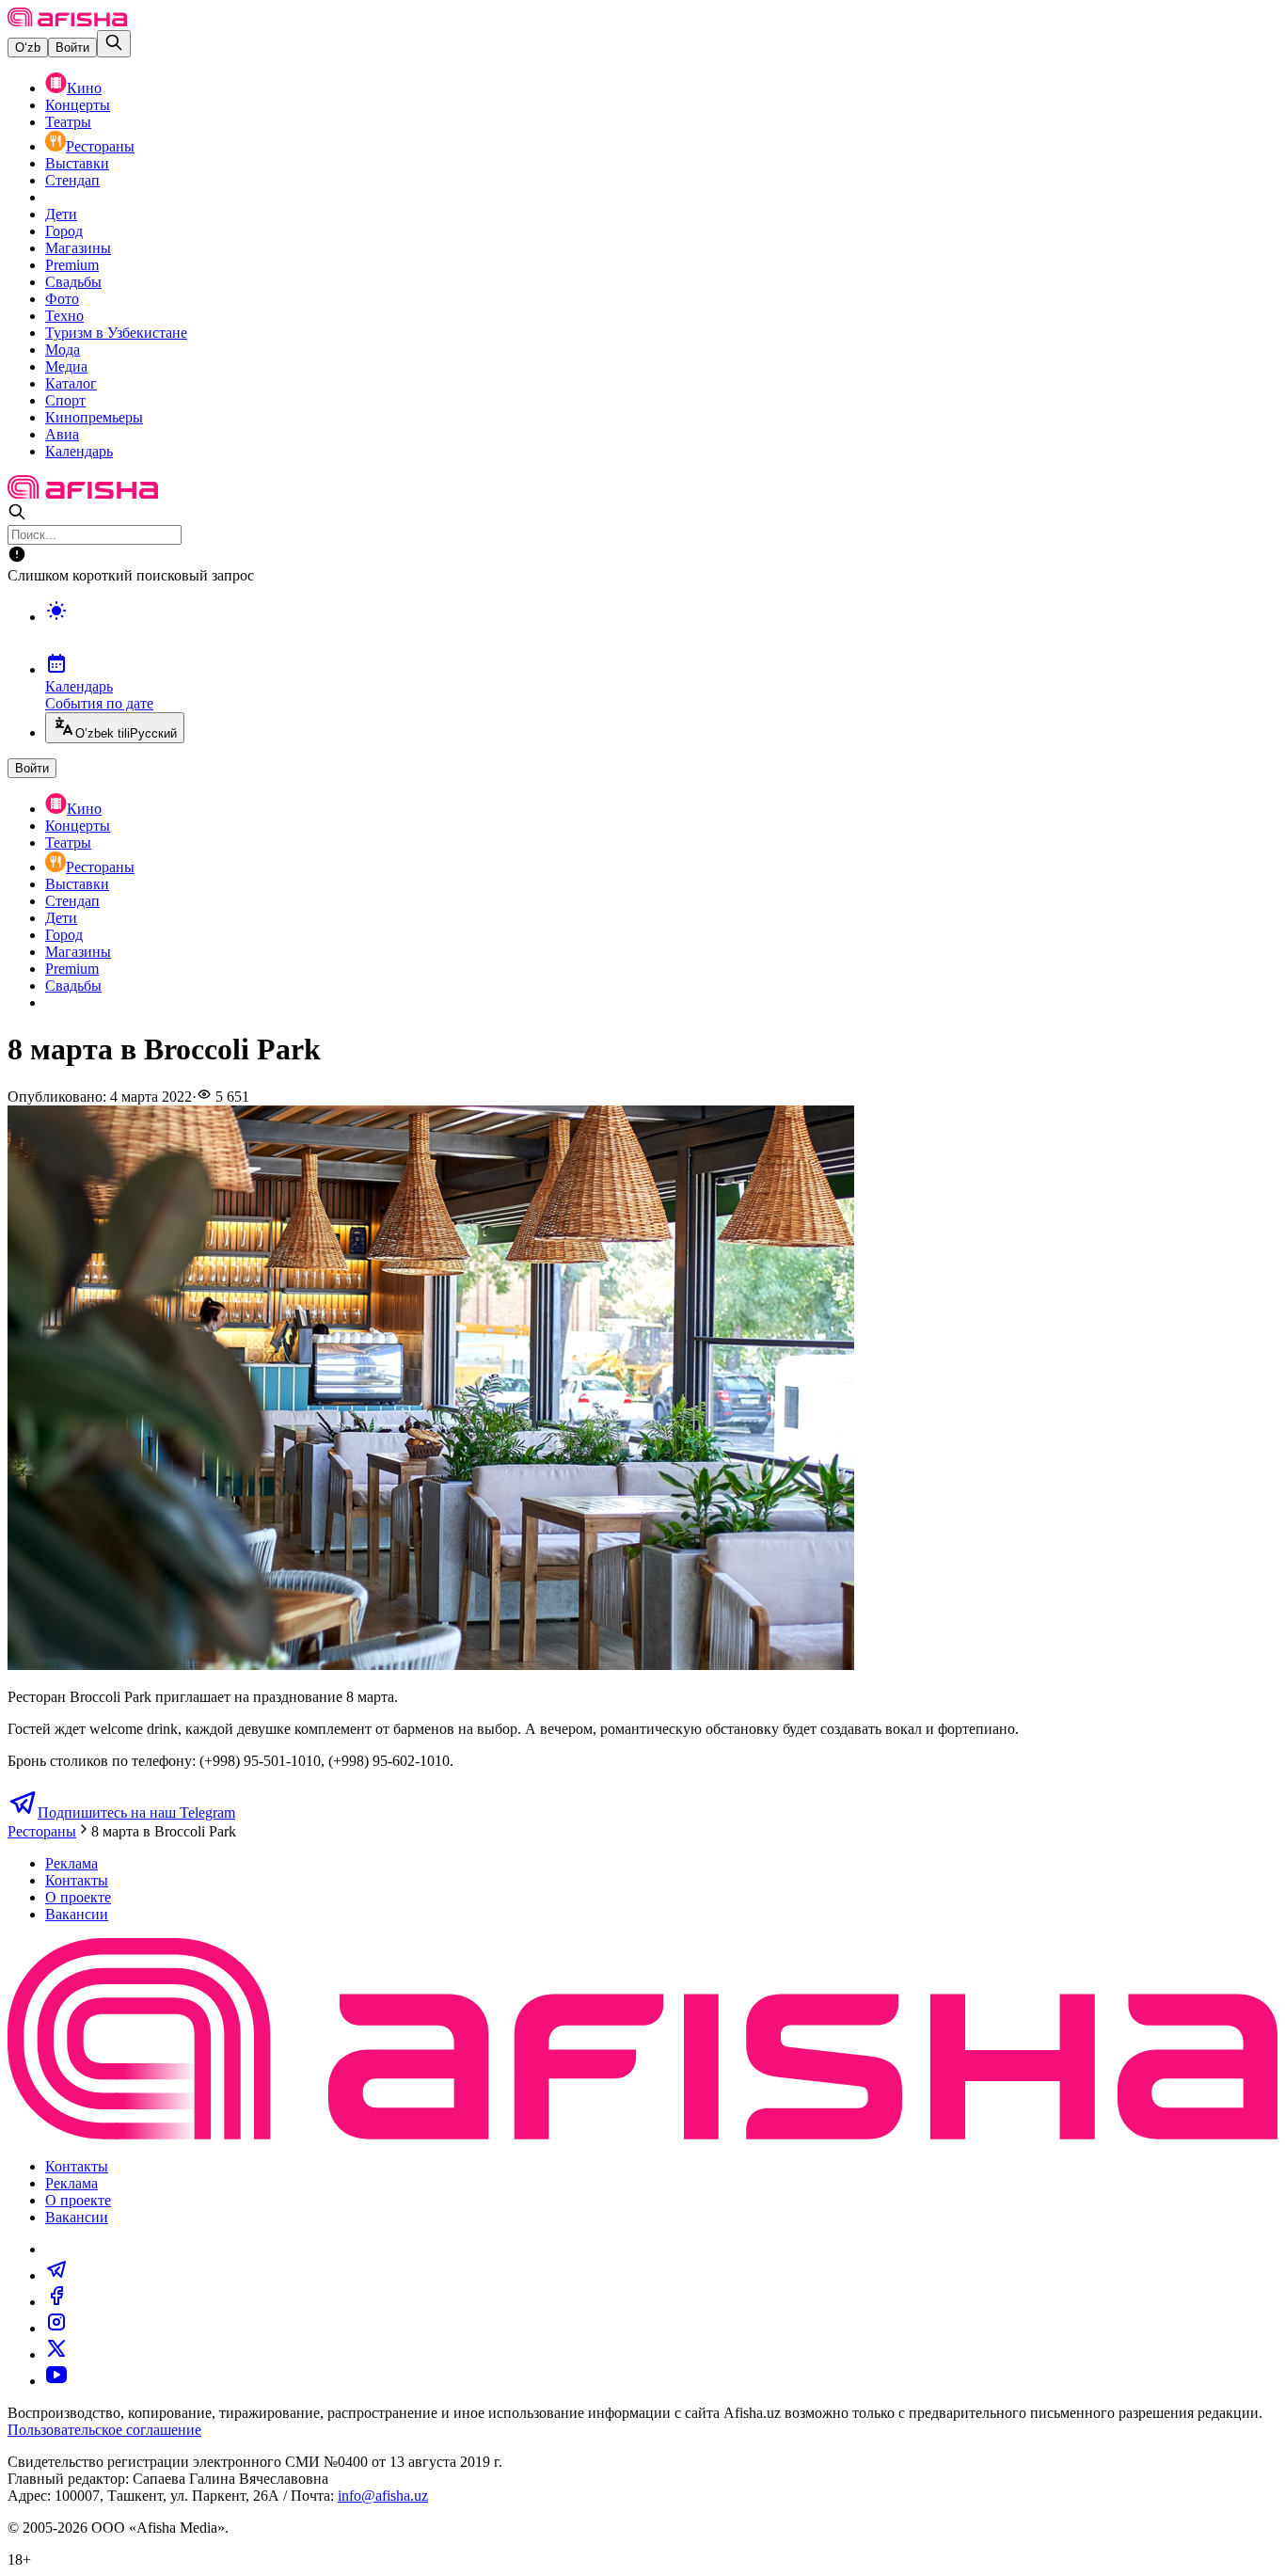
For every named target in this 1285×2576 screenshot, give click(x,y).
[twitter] (56, 2354)
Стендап (72, 180)
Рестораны (100, 146)
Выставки (77, 163)
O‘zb (28, 48)
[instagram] (56, 2328)
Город (64, 231)
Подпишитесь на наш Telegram (136, 1813)
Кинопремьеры (94, 417)
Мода (63, 350)
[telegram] (56, 2275)
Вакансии (77, 1914)
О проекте (78, 1897)
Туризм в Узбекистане (116, 333)
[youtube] (56, 2381)
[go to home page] (67, 21)
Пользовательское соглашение (104, 2430)
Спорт (65, 400)
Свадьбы (73, 282)
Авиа (62, 434)
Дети (61, 214)
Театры (68, 122)
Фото (62, 299)
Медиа (66, 366)
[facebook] (56, 2302)
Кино (84, 88)
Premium (72, 265)
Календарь (79, 451)
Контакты (77, 1880)
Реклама (71, 1863)
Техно (64, 316)
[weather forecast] (661, 630)
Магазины (78, 248)
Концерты (78, 105)
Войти (72, 48)
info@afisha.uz (383, 2496)
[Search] (114, 44)
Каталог (71, 383)
